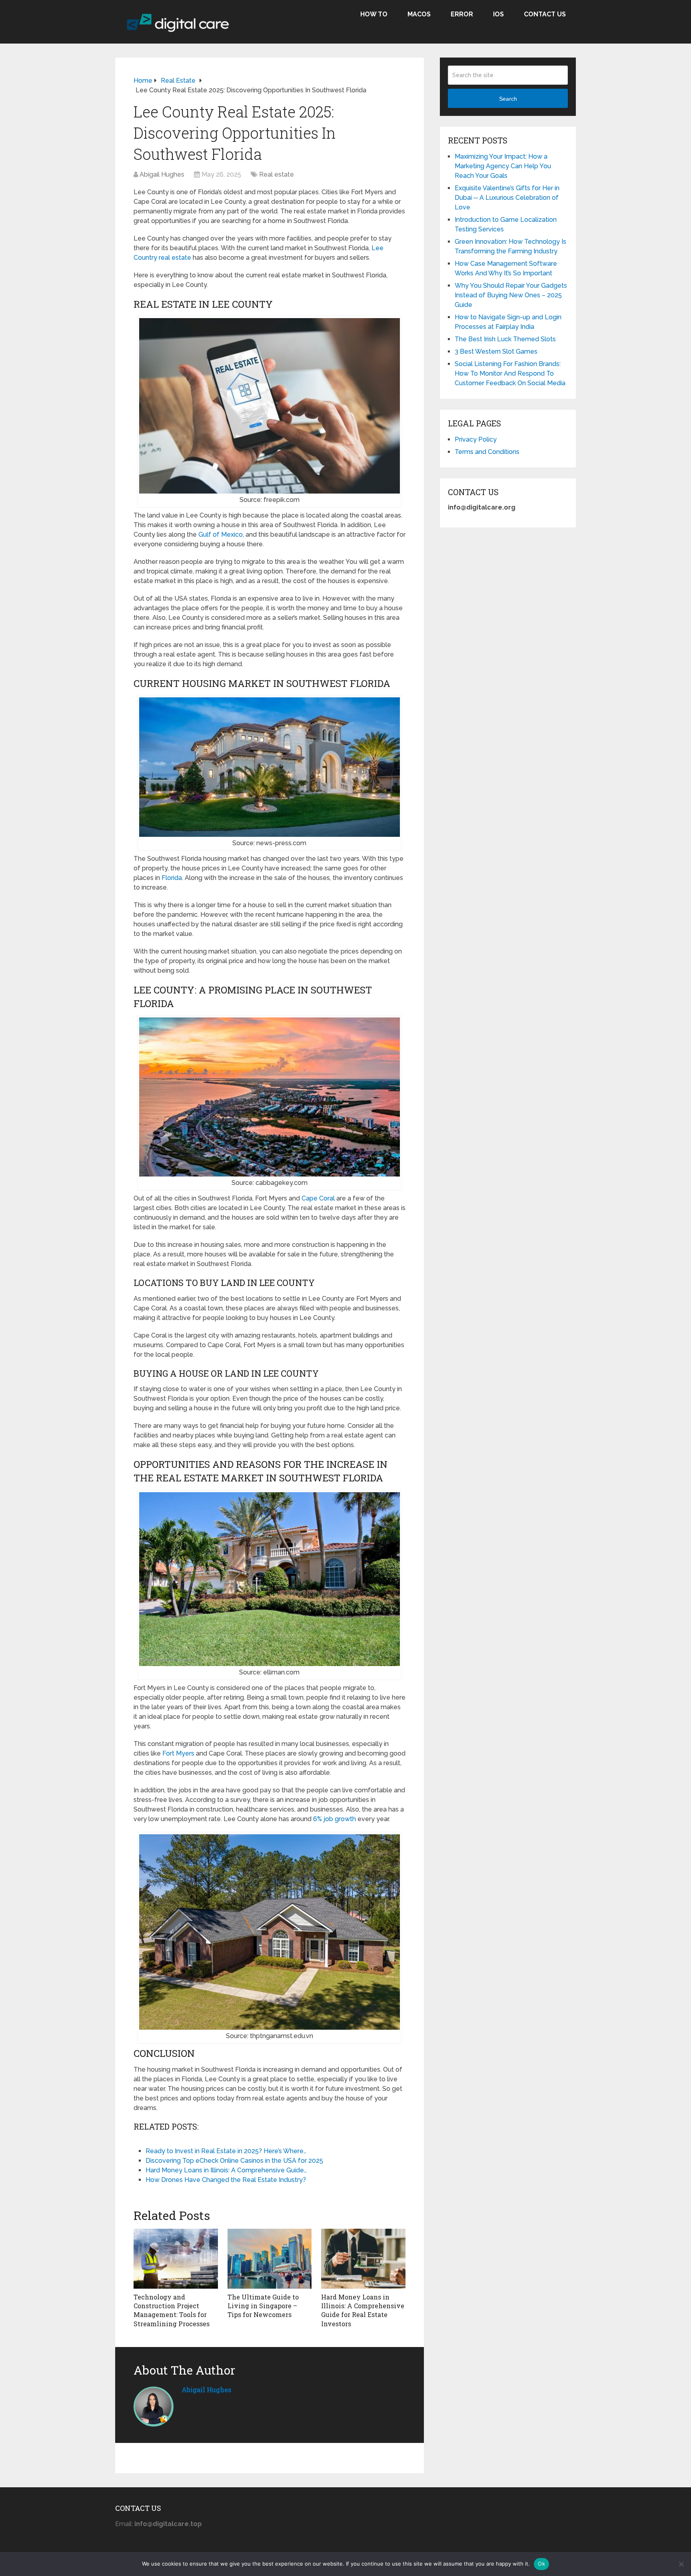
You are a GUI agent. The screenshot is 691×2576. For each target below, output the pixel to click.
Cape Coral (318, 1198)
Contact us (545, 14)
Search (508, 99)
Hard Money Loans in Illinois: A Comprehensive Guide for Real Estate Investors (363, 2310)
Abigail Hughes (162, 174)
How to (374, 14)
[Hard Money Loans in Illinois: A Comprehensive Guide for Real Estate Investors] (363, 2259)
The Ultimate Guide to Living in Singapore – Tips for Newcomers (263, 2306)
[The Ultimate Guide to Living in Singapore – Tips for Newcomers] (270, 2259)
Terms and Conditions (487, 452)
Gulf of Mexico (221, 535)
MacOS (419, 14)
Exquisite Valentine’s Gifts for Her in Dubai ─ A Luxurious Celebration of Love (507, 198)
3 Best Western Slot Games (496, 351)
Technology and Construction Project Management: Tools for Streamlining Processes (172, 2310)
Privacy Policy (476, 439)
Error (462, 14)
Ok (541, 2564)
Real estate (277, 174)
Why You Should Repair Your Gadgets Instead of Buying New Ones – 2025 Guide (511, 295)
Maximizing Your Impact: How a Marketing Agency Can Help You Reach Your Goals (503, 166)
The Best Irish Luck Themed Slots (505, 339)
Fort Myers (178, 1753)
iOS (498, 14)
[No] (681, 2564)
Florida (172, 878)
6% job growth (335, 1819)
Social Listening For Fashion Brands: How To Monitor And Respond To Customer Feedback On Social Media (510, 373)
